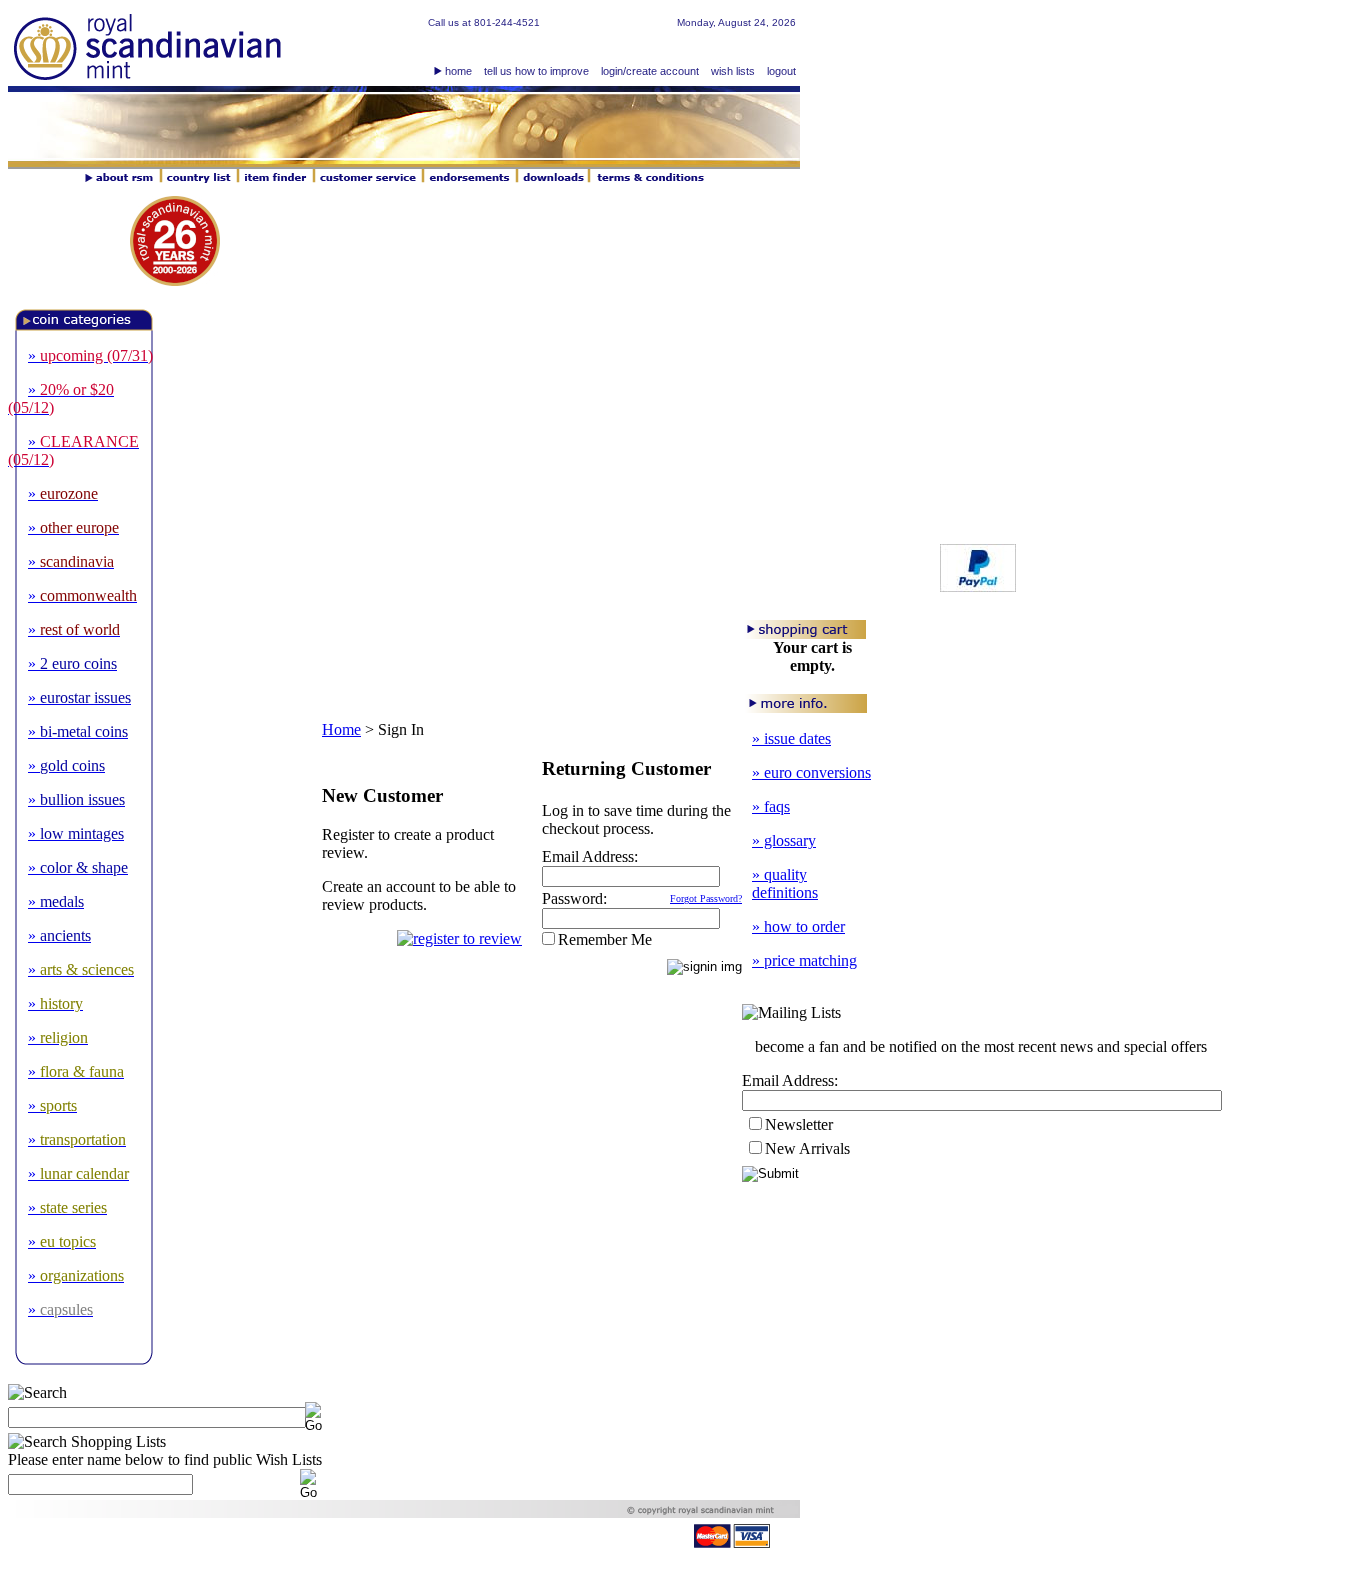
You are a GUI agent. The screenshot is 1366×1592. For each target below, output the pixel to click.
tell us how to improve (536, 71)
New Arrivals (807, 1148)
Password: (574, 898)
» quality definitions (785, 883)
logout (781, 71)
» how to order (798, 926)
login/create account (650, 71)
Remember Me (605, 939)
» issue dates (791, 738)
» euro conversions (811, 772)
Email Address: (590, 856)
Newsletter (799, 1124)
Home (341, 729)
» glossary (784, 840)
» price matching (804, 960)
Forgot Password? (706, 898)
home (458, 71)
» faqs (771, 806)
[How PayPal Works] (978, 586)
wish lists (733, 71)
